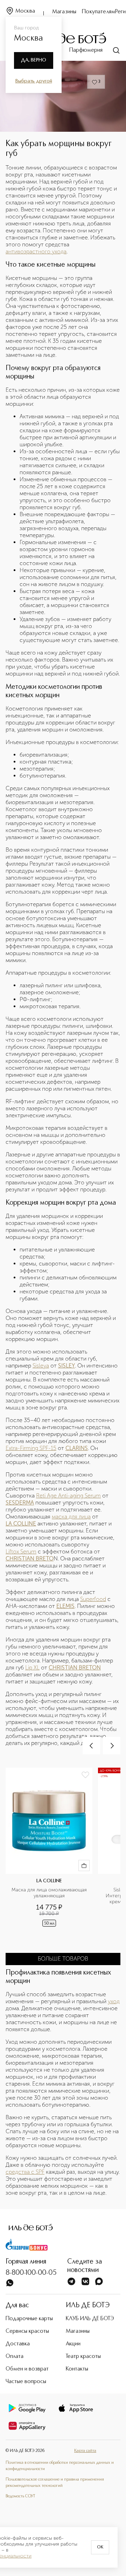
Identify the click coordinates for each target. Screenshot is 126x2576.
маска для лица (71, 1517)
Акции (73, 2344)
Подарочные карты (29, 2319)
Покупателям (99, 12)
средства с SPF (25, 2172)
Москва (25, 11)
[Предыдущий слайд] (91, 1746)
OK (100, 2547)
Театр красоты (83, 2357)
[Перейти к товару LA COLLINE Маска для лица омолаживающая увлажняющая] (52, 1856)
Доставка (18, 2344)
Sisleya (41, 1366)
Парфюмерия (86, 50)
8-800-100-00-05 (31, 2273)
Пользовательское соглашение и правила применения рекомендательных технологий (55, 2483)
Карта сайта (85, 2451)
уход (114, 2001)
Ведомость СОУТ (20, 2496)
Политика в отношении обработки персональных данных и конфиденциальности (60, 2466)
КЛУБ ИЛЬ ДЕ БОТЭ (90, 2319)
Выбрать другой (34, 81)
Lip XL (32, 1668)
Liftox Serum (21, 1552)
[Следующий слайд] (112, 1746)
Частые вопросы (26, 2382)
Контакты (77, 2369)
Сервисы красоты (27, 2331)
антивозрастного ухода (36, 251)
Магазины (64, 12)
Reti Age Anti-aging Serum (68, 1496)
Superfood (93, 1599)
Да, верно (34, 60)
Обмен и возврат (27, 2369)
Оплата (15, 2357)
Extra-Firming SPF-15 (31, 1448)
